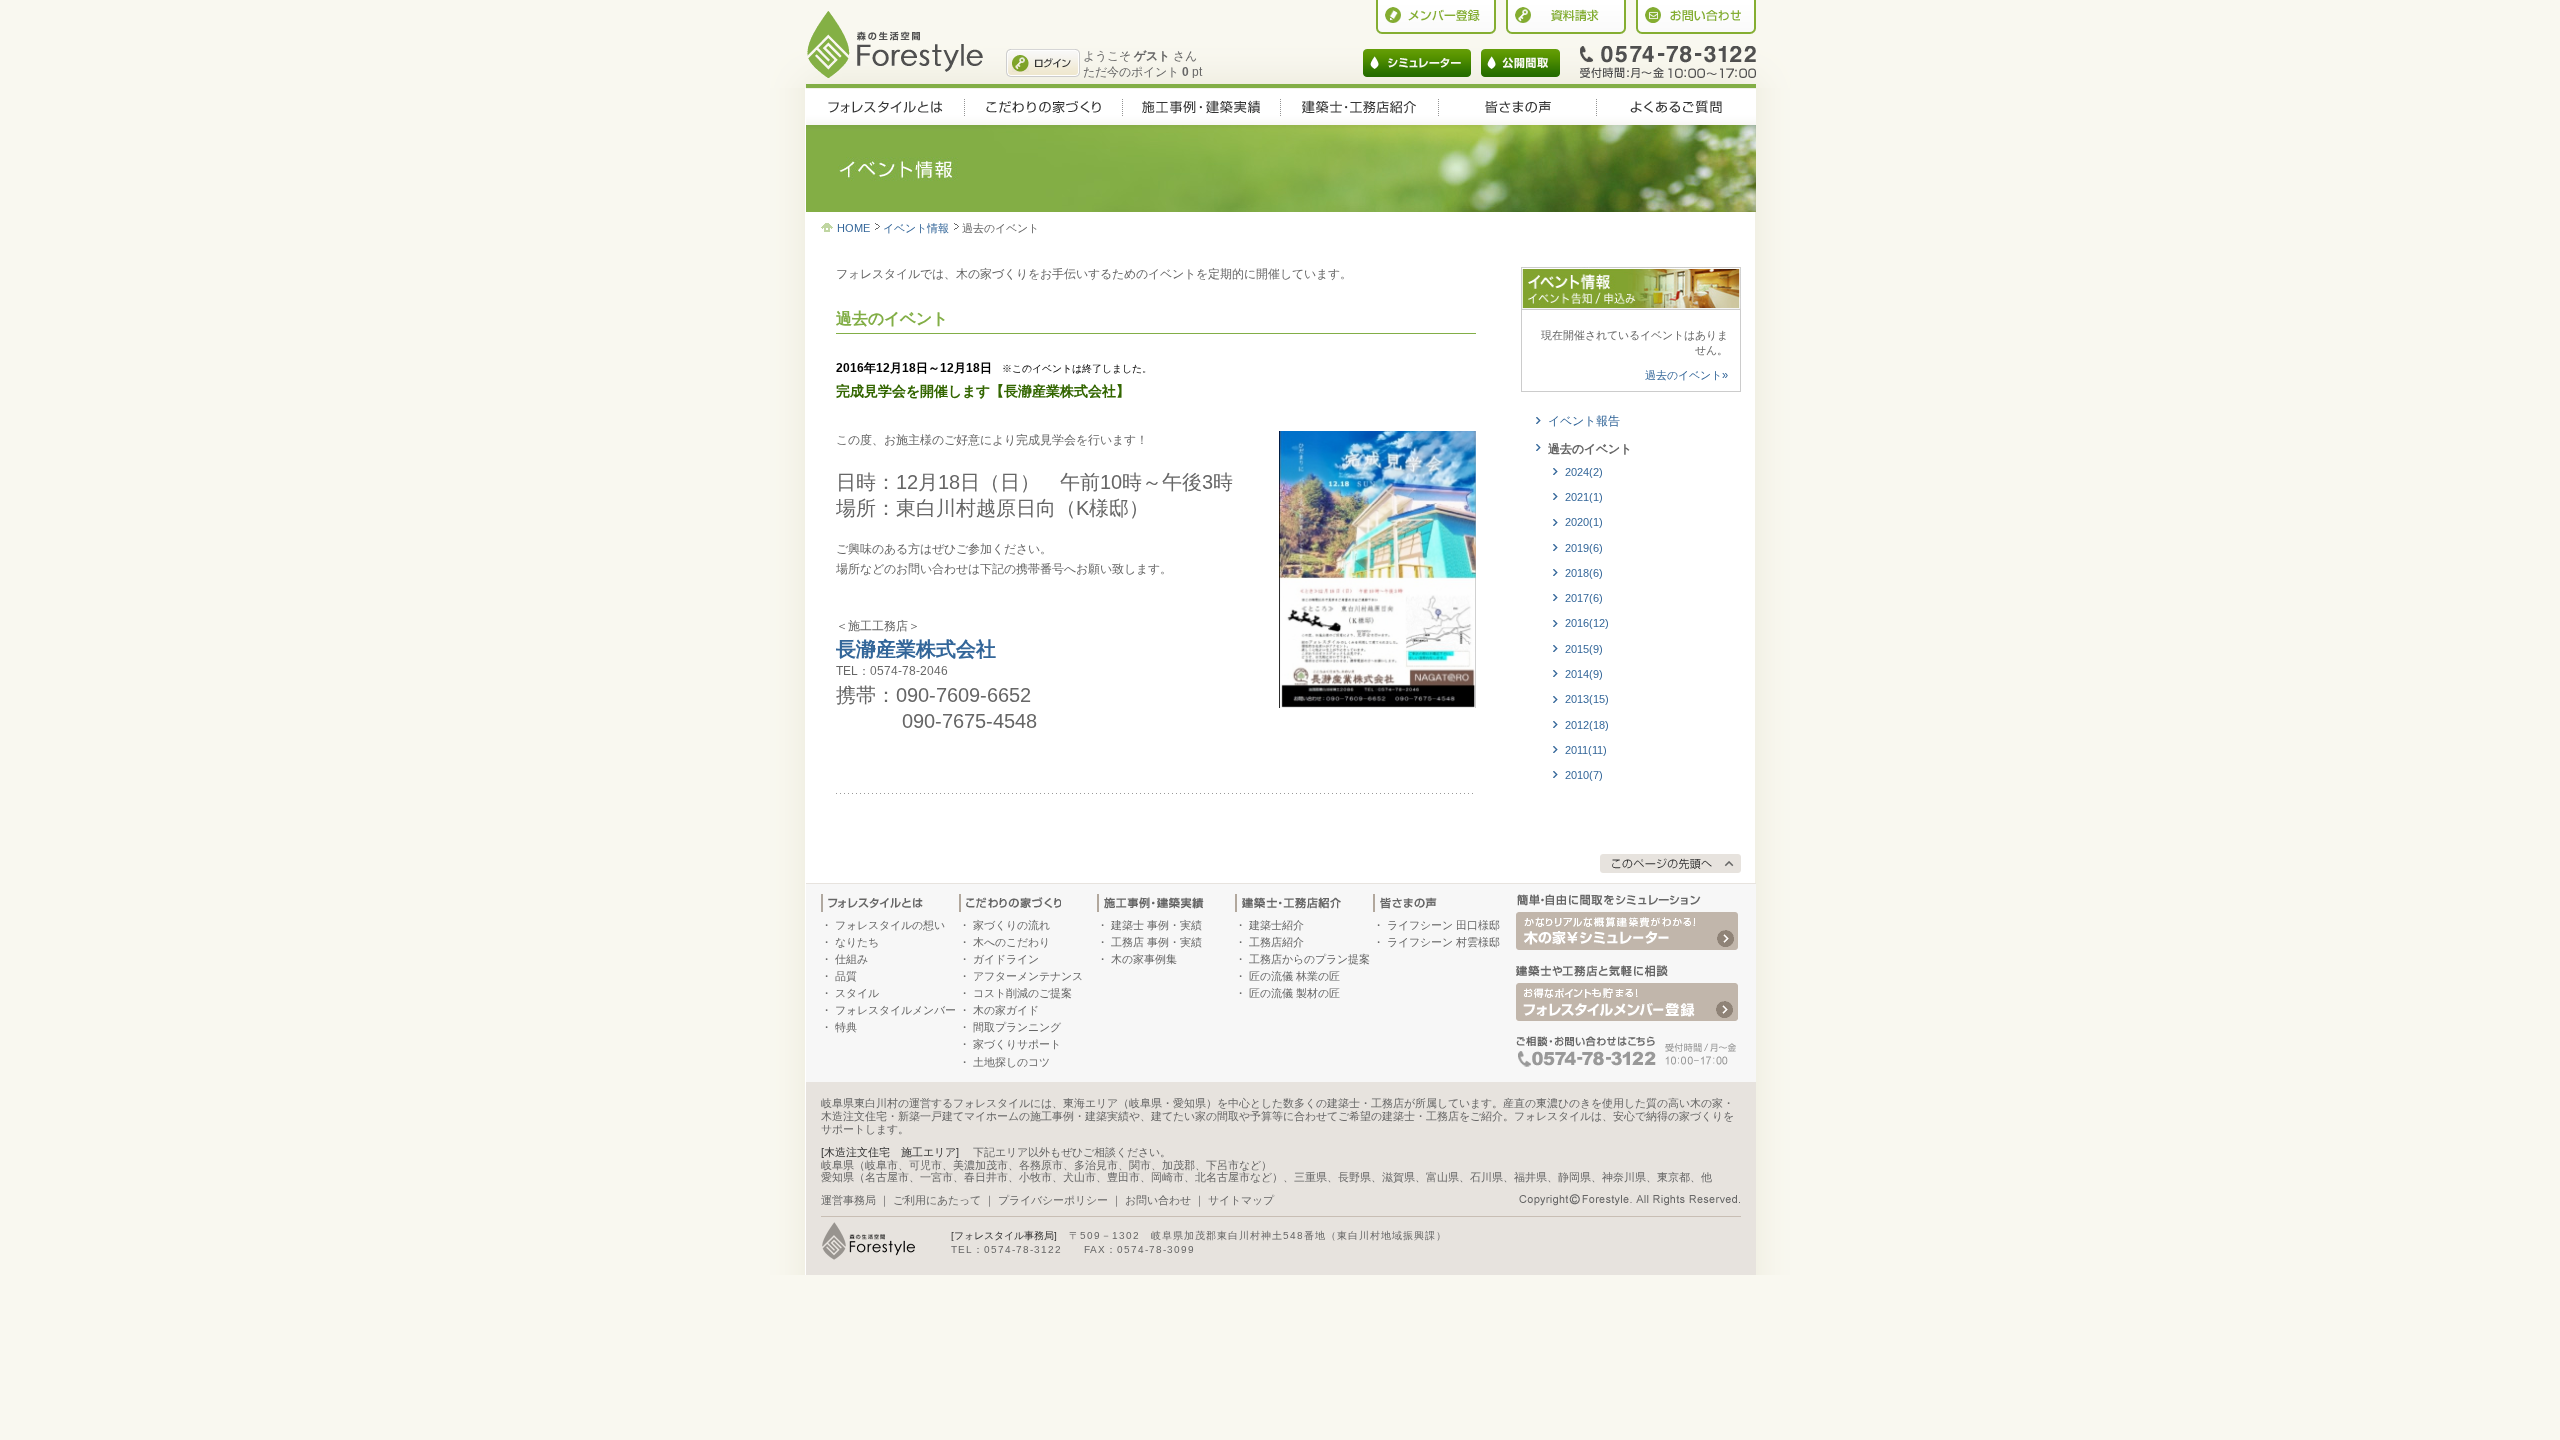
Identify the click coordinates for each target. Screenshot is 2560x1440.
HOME (853, 228)
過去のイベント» (1686, 375)
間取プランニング (1017, 1027)
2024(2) (1584, 472)
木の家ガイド (1006, 1010)
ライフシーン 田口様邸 (1443, 925)
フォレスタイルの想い (890, 925)
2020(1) (1584, 522)
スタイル (857, 993)
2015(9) (1584, 649)
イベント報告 (1584, 421)
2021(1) (1584, 497)
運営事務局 (848, 1200)
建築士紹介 (1276, 925)
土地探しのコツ (1011, 1062)
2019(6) (1584, 548)
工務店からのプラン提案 (1309, 959)
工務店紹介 (1276, 942)
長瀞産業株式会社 (916, 649)
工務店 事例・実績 (1156, 942)
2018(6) (1584, 573)
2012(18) (1587, 725)
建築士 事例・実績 (1156, 925)
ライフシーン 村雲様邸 (1443, 942)
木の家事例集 (1144, 959)
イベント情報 (916, 228)
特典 (846, 1027)
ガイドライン (1006, 959)
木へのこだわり (1011, 942)
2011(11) (1586, 750)
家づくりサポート (1017, 1044)
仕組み (851, 959)
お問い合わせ (1158, 1200)
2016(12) (1587, 623)
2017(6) (1584, 598)
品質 (846, 976)
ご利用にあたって (937, 1200)
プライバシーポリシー (1053, 1200)
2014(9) (1584, 674)
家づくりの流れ (1011, 925)
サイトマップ (1241, 1200)
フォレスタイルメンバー (895, 1010)
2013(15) (1587, 699)
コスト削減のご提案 (1022, 993)
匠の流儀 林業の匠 (1294, 976)
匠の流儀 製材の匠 (1294, 993)
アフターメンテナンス (1028, 976)
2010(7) (1584, 775)
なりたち (857, 942)
